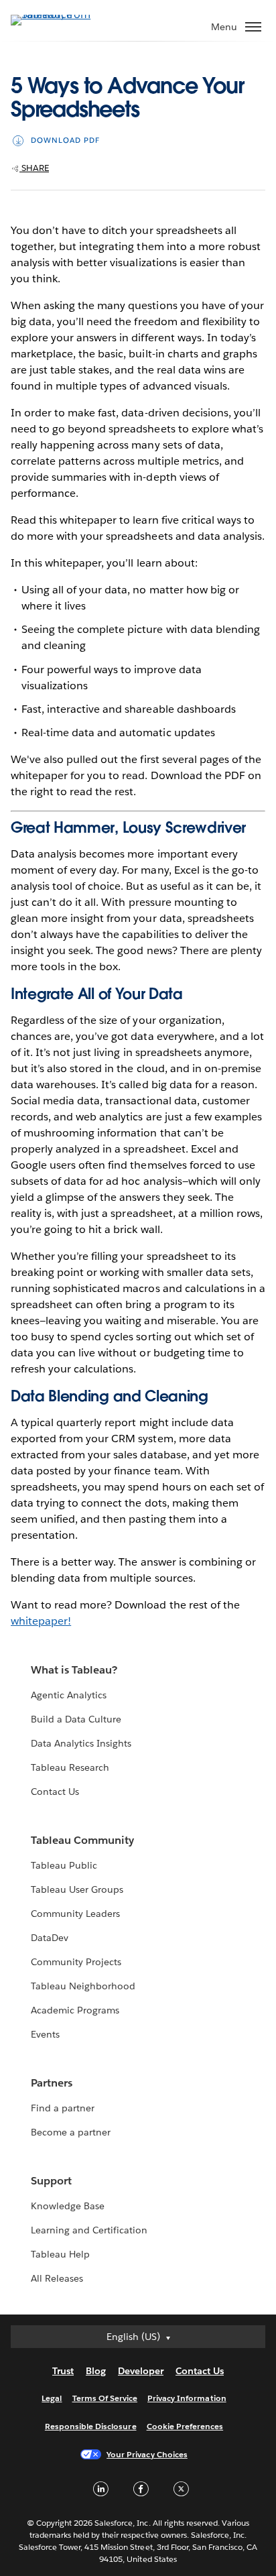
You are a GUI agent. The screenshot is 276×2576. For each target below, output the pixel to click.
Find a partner (63, 2108)
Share (34, 168)
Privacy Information (187, 2398)
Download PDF (65, 140)
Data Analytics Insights (81, 1743)
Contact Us (55, 1792)
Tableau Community (82, 1840)
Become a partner (71, 2132)
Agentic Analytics (69, 1695)
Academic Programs (75, 2010)
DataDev (50, 1938)
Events (45, 2034)
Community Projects (76, 1962)
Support (51, 2181)
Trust (63, 2371)
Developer (141, 2371)
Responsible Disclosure (91, 2426)
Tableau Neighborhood (83, 1986)
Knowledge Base (68, 2206)
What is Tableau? (74, 1670)
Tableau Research (70, 1767)
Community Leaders (75, 1914)
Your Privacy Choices (147, 2454)
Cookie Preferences (185, 2426)
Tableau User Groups (77, 1889)
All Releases (57, 2278)
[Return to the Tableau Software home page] (58, 14)
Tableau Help (60, 2254)
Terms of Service (105, 2398)
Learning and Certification (89, 2230)
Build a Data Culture (76, 1719)
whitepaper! (41, 1621)
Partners (52, 2083)
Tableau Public (64, 1865)
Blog (96, 2371)
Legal (52, 2398)
